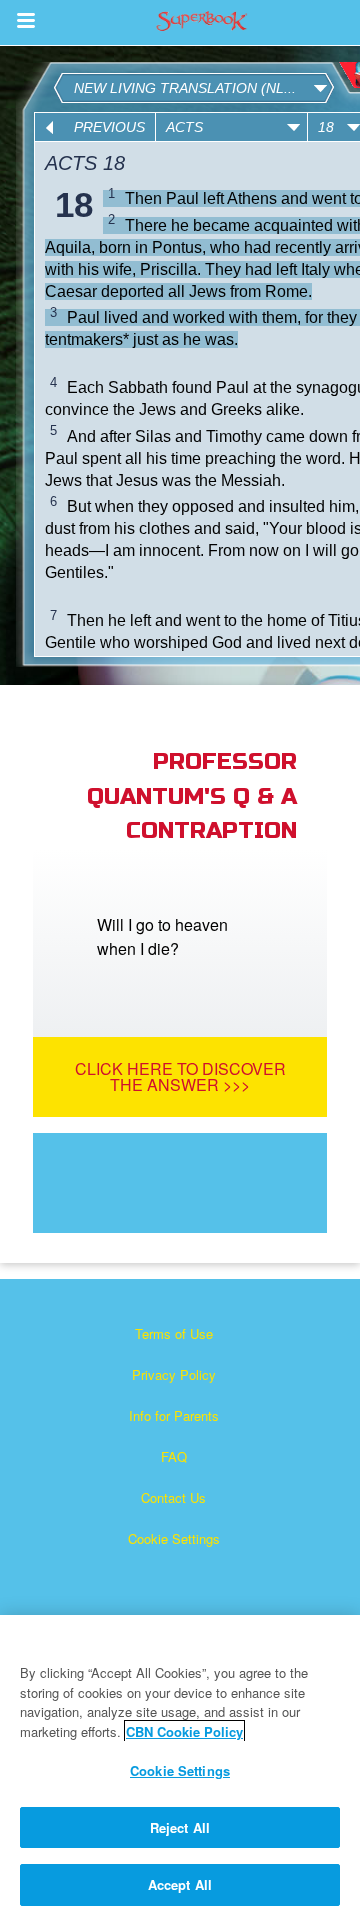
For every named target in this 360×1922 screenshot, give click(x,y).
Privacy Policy (174, 1374)
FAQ (174, 1456)
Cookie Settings (174, 1538)
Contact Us (173, 1497)
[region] (180, 1768)
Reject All (180, 1827)
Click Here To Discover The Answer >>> (180, 1076)
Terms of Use (174, 1333)
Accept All (180, 1884)
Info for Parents (174, 1415)
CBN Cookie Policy (184, 1731)
